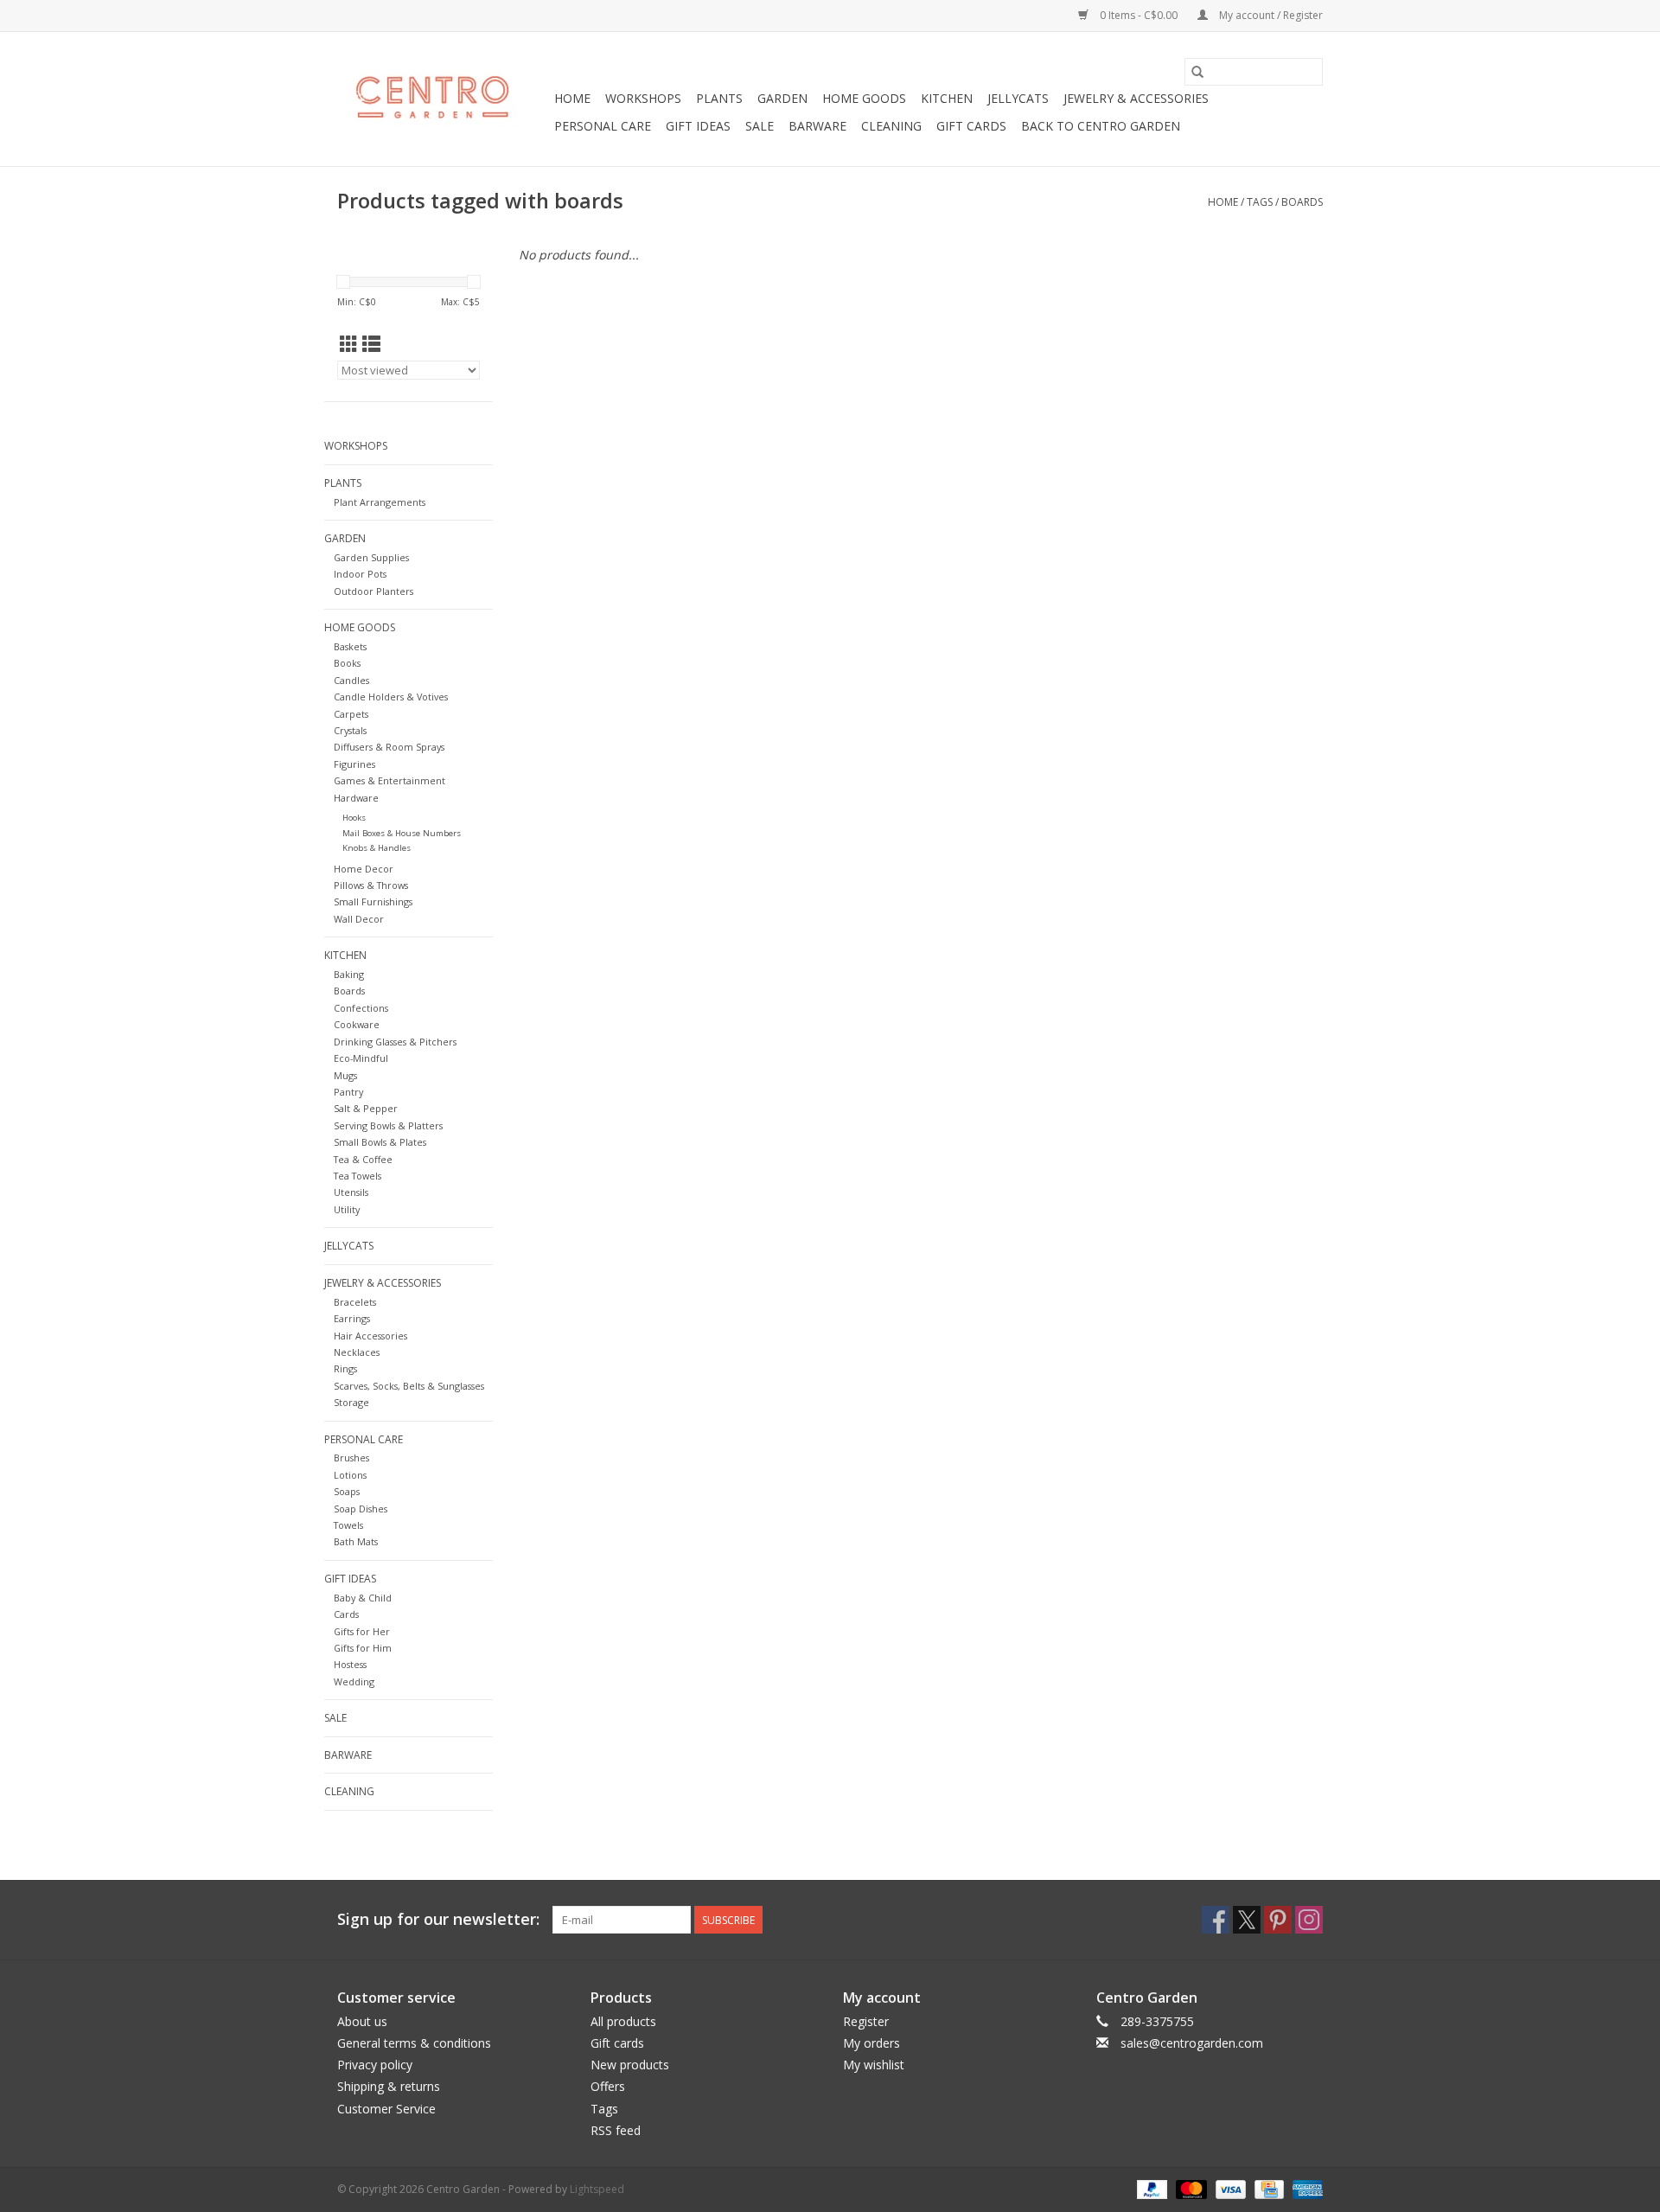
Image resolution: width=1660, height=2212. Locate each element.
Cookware (357, 1024)
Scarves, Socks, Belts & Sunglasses (409, 1386)
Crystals (350, 730)
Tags (1260, 202)
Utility (347, 1209)
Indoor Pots (360, 574)
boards (1302, 202)
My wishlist (874, 2065)
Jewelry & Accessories (1136, 98)
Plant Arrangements (380, 502)
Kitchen (947, 98)
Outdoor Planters (373, 591)
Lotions (350, 1475)
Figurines (354, 764)
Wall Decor (359, 919)
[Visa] (1229, 2188)
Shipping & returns (389, 2086)
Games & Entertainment (389, 780)
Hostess (350, 1664)
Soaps (347, 1491)
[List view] (371, 344)
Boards (349, 991)
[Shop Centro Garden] (443, 99)
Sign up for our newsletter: (438, 1919)
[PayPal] (1150, 2188)
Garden (782, 98)
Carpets (351, 714)
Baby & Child (363, 1598)
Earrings (352, 1318)
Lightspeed (597, 2189)
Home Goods (864, 98)
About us (362, 2021)
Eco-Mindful (361, 1058)
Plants (719, 98)
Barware (817, 126)
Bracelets (355, 1302)
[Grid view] (349, 344)
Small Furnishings (373, 901)
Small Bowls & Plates (380, 1142)
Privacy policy (375, 2065)
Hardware (356, 798)
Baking (349, 974)
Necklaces (357, 1352)
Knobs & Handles (377, 848)
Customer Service (386, 2109)
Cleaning (891, 126)
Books (347, 663)
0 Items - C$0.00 (1139, 15)
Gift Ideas (698, 126)
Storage (351, 1402)
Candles (351, 680)
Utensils (351, 1192)
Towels (348, 1525)
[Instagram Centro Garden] (1309, 1920)
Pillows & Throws (371, 885)
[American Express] (1305, 2188)
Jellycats (1018, 98)
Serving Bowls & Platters (388, 1125)
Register (866, 2021)
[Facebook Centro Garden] (1216, 1920)
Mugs (345, 1075)
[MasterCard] (1189, 2188)
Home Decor (364, 869)
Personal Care (603, 126)
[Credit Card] (1267, 2188)
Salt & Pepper (366, 1108)
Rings (345, 1368)
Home (572, 98)
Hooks (354, 818)
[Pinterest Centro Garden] (1278, 1920)
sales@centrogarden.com (1192, 2043)
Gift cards (971, 126)
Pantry (348, 1092)
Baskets (350, 646)
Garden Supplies (371, 557)
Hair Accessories (370, 1336)
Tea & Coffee (363, 1159)
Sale (760, 126)
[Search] (1197, 72)
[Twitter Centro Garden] (1247, 1920)
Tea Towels (358, 1176)
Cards (346, 1614)
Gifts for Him (363, 1648)
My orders (871, 2043)
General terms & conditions (414, 2043)
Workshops (643, 98)
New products (630, 2065)
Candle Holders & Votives (391, 697)
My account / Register (1270, 15)
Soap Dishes (361, 1509)
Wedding (354, 1681)
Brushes (351, 1458)
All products (623, 2021)
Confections (361, 1008)
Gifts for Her (362, 1631)
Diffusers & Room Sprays (389, 747)
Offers (608, 2086)
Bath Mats (356, 1541)
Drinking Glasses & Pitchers (395, 1042)
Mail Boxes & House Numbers (402, 833)
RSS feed (616, 2130)
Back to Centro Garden (1101, 126)
